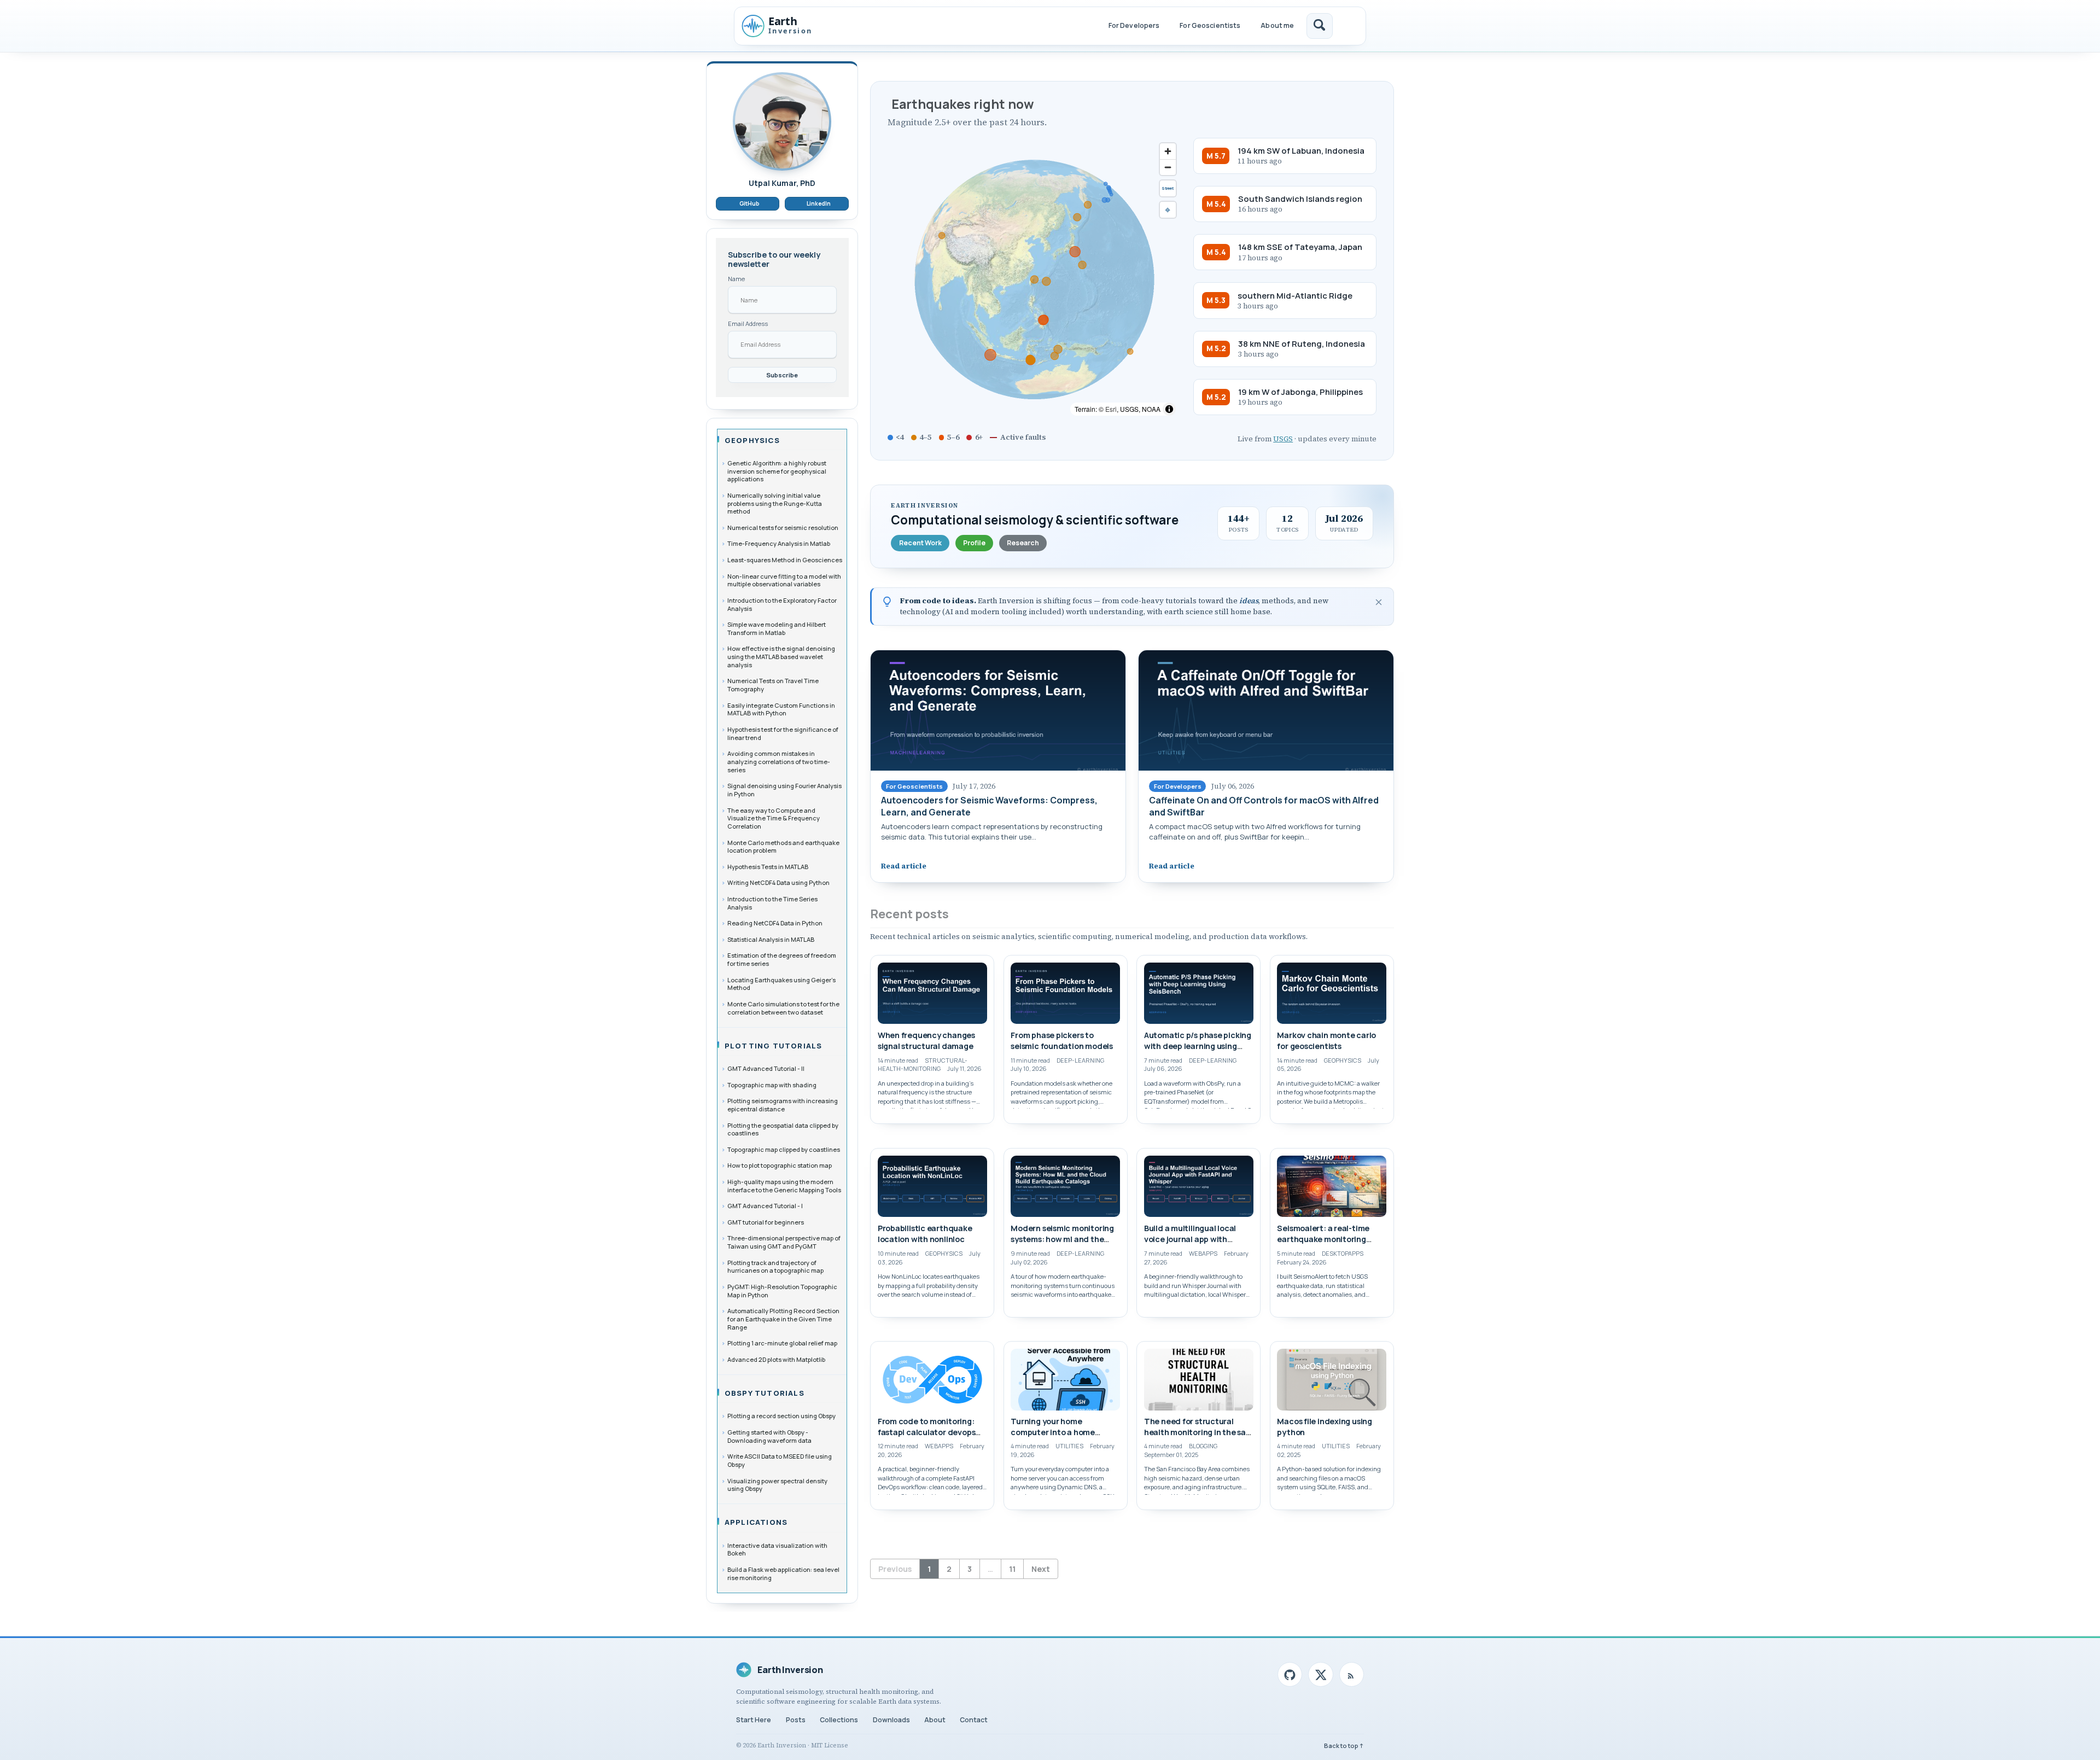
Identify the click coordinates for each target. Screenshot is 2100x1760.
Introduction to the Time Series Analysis (772, 903)
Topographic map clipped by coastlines (784, 1149)
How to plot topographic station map (780, 1165)
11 (1012, 1569)
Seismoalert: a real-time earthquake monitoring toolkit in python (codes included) (1323, 1245)
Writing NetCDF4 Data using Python (778, 882)
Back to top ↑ (1344, 1746)
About (935, 1720)
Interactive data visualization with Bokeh (777, 1549)
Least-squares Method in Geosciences (785, 560)
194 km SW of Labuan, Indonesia (1301, 150)
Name (736, 279)
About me (1277, 25)
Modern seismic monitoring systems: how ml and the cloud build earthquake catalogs (1062, 1245)
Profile (974, 543)
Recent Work (920, 543)
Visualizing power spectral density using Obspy (777, 1484)
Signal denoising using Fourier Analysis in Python (784, 790)
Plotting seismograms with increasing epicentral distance (783, 1105)
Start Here (754, 1720)
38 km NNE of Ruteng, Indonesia (1302, 343)
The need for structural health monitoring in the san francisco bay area (1197, 1433)
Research (1023, 543)
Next (1041, 1569)
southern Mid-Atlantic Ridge (1295, 295)
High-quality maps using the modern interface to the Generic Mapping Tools (784, 1186)
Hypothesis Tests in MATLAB (768, 867)
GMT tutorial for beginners (766, 1222)
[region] (1034, 279)
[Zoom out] (1168, 167)
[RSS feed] (1352, 1674)
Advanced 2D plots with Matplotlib (776, 1359)
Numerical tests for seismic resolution (783, 528)
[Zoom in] (1168, 151)
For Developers (1134, 25)
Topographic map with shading (772, 1084)
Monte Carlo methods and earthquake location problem (783, 846)
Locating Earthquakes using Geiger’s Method (781, 983)
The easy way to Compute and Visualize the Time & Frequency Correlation (774, 818)
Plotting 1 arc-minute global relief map (782, 1343)
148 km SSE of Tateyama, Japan (1300, 247)
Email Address (748, 324)
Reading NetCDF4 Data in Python (775, 923)
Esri (1111, 409)
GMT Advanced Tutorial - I (765, 1206)
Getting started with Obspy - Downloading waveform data (769, 1436)
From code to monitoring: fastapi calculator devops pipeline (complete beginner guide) (931, 1438)
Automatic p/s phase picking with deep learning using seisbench (1198, 1046)
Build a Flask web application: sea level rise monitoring (783, 1573)
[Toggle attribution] (1169, 409)
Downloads (891, 1720)
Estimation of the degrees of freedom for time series (782, 959)
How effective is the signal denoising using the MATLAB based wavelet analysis (781, 656)
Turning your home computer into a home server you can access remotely (1053, 1438)
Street (1168, 188)
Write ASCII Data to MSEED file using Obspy (780, 1460)
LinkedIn (819, 203)
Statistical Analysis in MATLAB (771, 939)
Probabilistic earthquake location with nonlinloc (925, 1234)
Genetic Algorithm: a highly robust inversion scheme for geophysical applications (777, 471)
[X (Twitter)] (1320, 1674)
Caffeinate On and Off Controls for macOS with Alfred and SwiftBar (1264, 806)
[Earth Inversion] (788, 26)
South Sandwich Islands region (1300, 199)
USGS (1283, 439)
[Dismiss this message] (1379, 602)
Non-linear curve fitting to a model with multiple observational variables (784, 580)
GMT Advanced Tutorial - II (766, 1068)
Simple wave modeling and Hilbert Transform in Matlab (777, 628)
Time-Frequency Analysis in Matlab (779, 543)
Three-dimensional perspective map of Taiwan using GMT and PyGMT (784, 1242)
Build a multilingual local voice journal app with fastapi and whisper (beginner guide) (1190, 1245)
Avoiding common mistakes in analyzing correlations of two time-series (779, 761)
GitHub (749, 203)
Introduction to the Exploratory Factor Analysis (782, 604)
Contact (974, 1720)
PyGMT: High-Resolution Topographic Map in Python (782, 1291)
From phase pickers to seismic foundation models (1062, 1041)
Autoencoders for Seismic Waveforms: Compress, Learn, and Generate (989, 806)
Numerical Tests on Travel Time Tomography (773, 685)
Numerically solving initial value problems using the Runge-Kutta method (775, 503)
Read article (904, 866)
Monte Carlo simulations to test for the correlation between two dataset (783, 1008)
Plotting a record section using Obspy (781, 1416)
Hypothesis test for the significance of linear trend (783, 733)
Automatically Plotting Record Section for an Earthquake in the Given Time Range (783, 1319)
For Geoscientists (1210, 25)
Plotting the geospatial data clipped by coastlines (783, 1129)
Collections (839, 1720)
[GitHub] (1290, 1674)
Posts (796, 1720)
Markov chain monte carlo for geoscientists (1326, 1041)
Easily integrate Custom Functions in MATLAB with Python (781, 709)
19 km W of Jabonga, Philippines (1300, 392)
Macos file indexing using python (1325, 1427)
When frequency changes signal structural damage (926, 1041)
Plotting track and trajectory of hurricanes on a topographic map (775, 1266)
